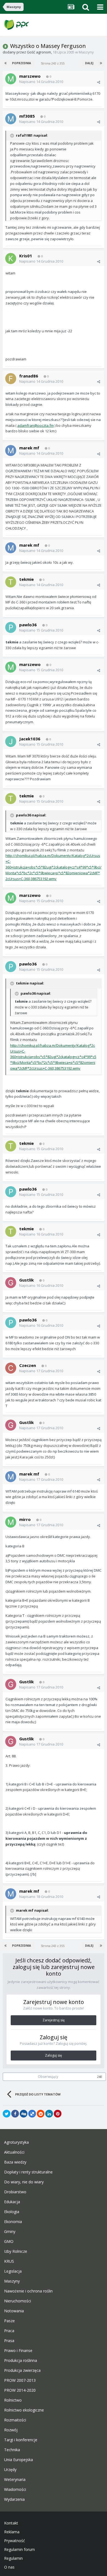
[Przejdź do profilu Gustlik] (11, 1283)
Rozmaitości (15, 2420)
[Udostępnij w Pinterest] (58, 2114)
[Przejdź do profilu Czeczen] (11, 1368)
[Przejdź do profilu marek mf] (11, 451)
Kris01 (26, 256)
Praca (9, 2331)
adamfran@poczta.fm (36, 425)
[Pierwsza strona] (6, 63)
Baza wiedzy (15, 2162)
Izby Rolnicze (16, 2251)
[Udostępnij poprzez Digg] (24, 2114)
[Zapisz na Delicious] (32, 2114)
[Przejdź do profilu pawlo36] (11, 627)
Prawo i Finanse (18, 2351)
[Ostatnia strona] (101, 63)
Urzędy (10, 2470)
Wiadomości (15, 2489)
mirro (25, 1519)
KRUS (9, 2261)
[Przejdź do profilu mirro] (11, 1522)
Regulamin (13, 2558)
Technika (12, 2450)
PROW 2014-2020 (20, 2390)
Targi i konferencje (21, 2440)
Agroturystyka (16, 2142)
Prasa (9, 2341)
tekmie (26, 579)
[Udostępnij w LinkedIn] (49, 2114)
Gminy (10, 2232)
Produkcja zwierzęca (22, 2370)
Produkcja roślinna (21, 2361)
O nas (9, 2567)
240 (100, 2077)
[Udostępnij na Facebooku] (15, 2114)
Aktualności (14, 2152)
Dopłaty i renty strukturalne (28, 2172)
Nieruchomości (18, 2301)
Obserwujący (48, 2077)
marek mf (29, 448)
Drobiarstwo (15, 2192)
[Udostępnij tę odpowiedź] (99, 82)
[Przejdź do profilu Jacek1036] (11, 741)
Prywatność (15, 2541)
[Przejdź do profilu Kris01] (11, 258)
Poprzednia (22, 63)
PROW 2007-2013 (20, 2380)
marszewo (30, 76)
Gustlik (26, 1280)
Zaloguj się (54, 2055)
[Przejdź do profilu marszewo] (11, 79)
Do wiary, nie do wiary (24, 2182)
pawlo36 (28, 625)
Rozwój (11, 2430)
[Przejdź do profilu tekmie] (11, 582)
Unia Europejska (19, 2460)
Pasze (9, 2321)
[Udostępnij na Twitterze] (7, 2114)
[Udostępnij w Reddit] (41, 2114)
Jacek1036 (30, 739)
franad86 (29, 376)
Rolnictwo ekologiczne (24, 2410)
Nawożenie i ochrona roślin (28, 2291)
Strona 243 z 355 (54, 63)
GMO (9, 2241)
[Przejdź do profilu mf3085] (11, 119)
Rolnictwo (13, 2400)
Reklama (12, 2532)
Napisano (41, 82)
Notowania (14, 2311)
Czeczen (28, 1365)
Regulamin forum (19, 2550)
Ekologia (12, 2212)
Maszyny (86, 52)
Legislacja (13, 2271)
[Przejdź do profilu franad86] (11, 379)
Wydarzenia (14, 2499)
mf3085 (27, 116)
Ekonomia (13, 2222)
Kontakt (11, 2523)
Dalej (89, 63)
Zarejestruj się (54, 2020)
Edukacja (12, 2202)
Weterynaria (15, 2480)
